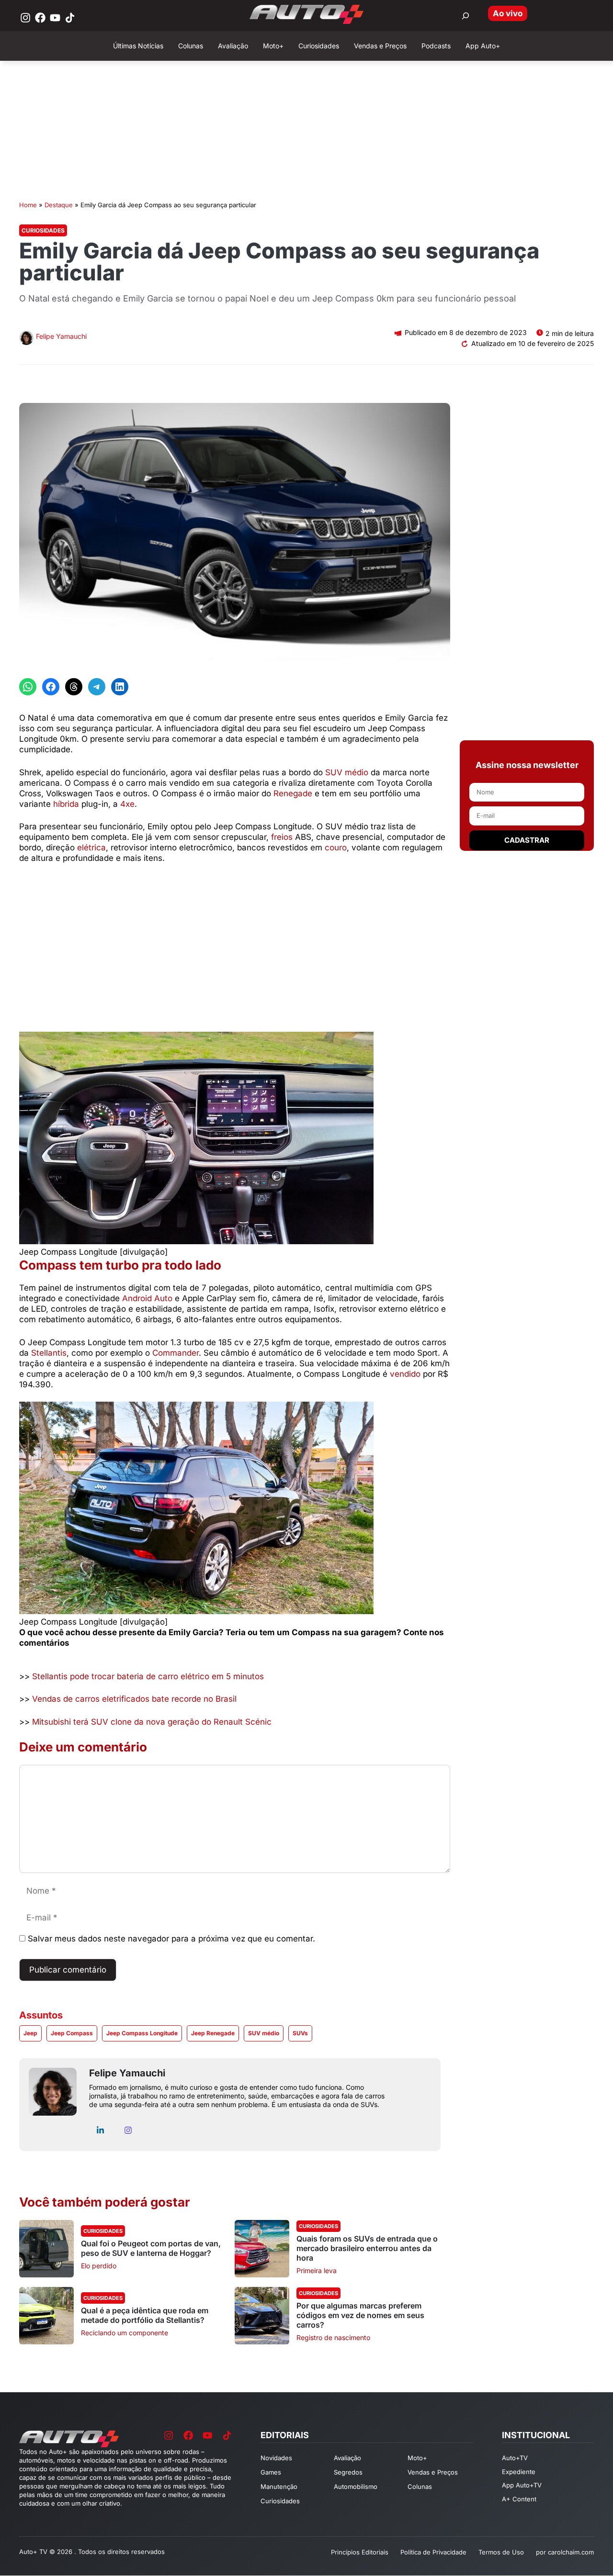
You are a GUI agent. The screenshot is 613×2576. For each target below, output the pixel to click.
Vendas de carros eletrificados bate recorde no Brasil (134, 1699)
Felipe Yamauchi (61, 336)
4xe (127, 804)
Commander (176, 1353)
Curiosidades (43, 230)
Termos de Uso (501, 2552)
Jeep (30, 2033)
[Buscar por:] (465, 16)
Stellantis (49, 1353)
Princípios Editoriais (360, 2552)
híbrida (66, 804)
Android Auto (147, 1298)
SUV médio (347, 772)
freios (282, 837)
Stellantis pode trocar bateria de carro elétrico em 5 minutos (148, 1676)
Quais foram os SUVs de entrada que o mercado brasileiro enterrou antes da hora (367, 2248)
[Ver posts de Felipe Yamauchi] (26, 339)
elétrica (91, 848)
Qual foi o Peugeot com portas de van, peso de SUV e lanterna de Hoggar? (151, 2248)
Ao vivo (508, 13)
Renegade (293, 793)
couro (336, 848)
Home (28, 205)
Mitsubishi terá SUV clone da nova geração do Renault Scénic (152, 1722)
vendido (405, 1374)
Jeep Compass (72, 2033)
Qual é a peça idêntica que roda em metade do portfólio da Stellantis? (145, 2315)
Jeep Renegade (213, 2033)
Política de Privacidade (433, 2552)
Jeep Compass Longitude (142, 2033)
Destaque (59, 205)
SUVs (300, 2033)
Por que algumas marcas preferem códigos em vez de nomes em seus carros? (360, 2315)
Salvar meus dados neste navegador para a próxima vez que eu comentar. (171, 1939)
